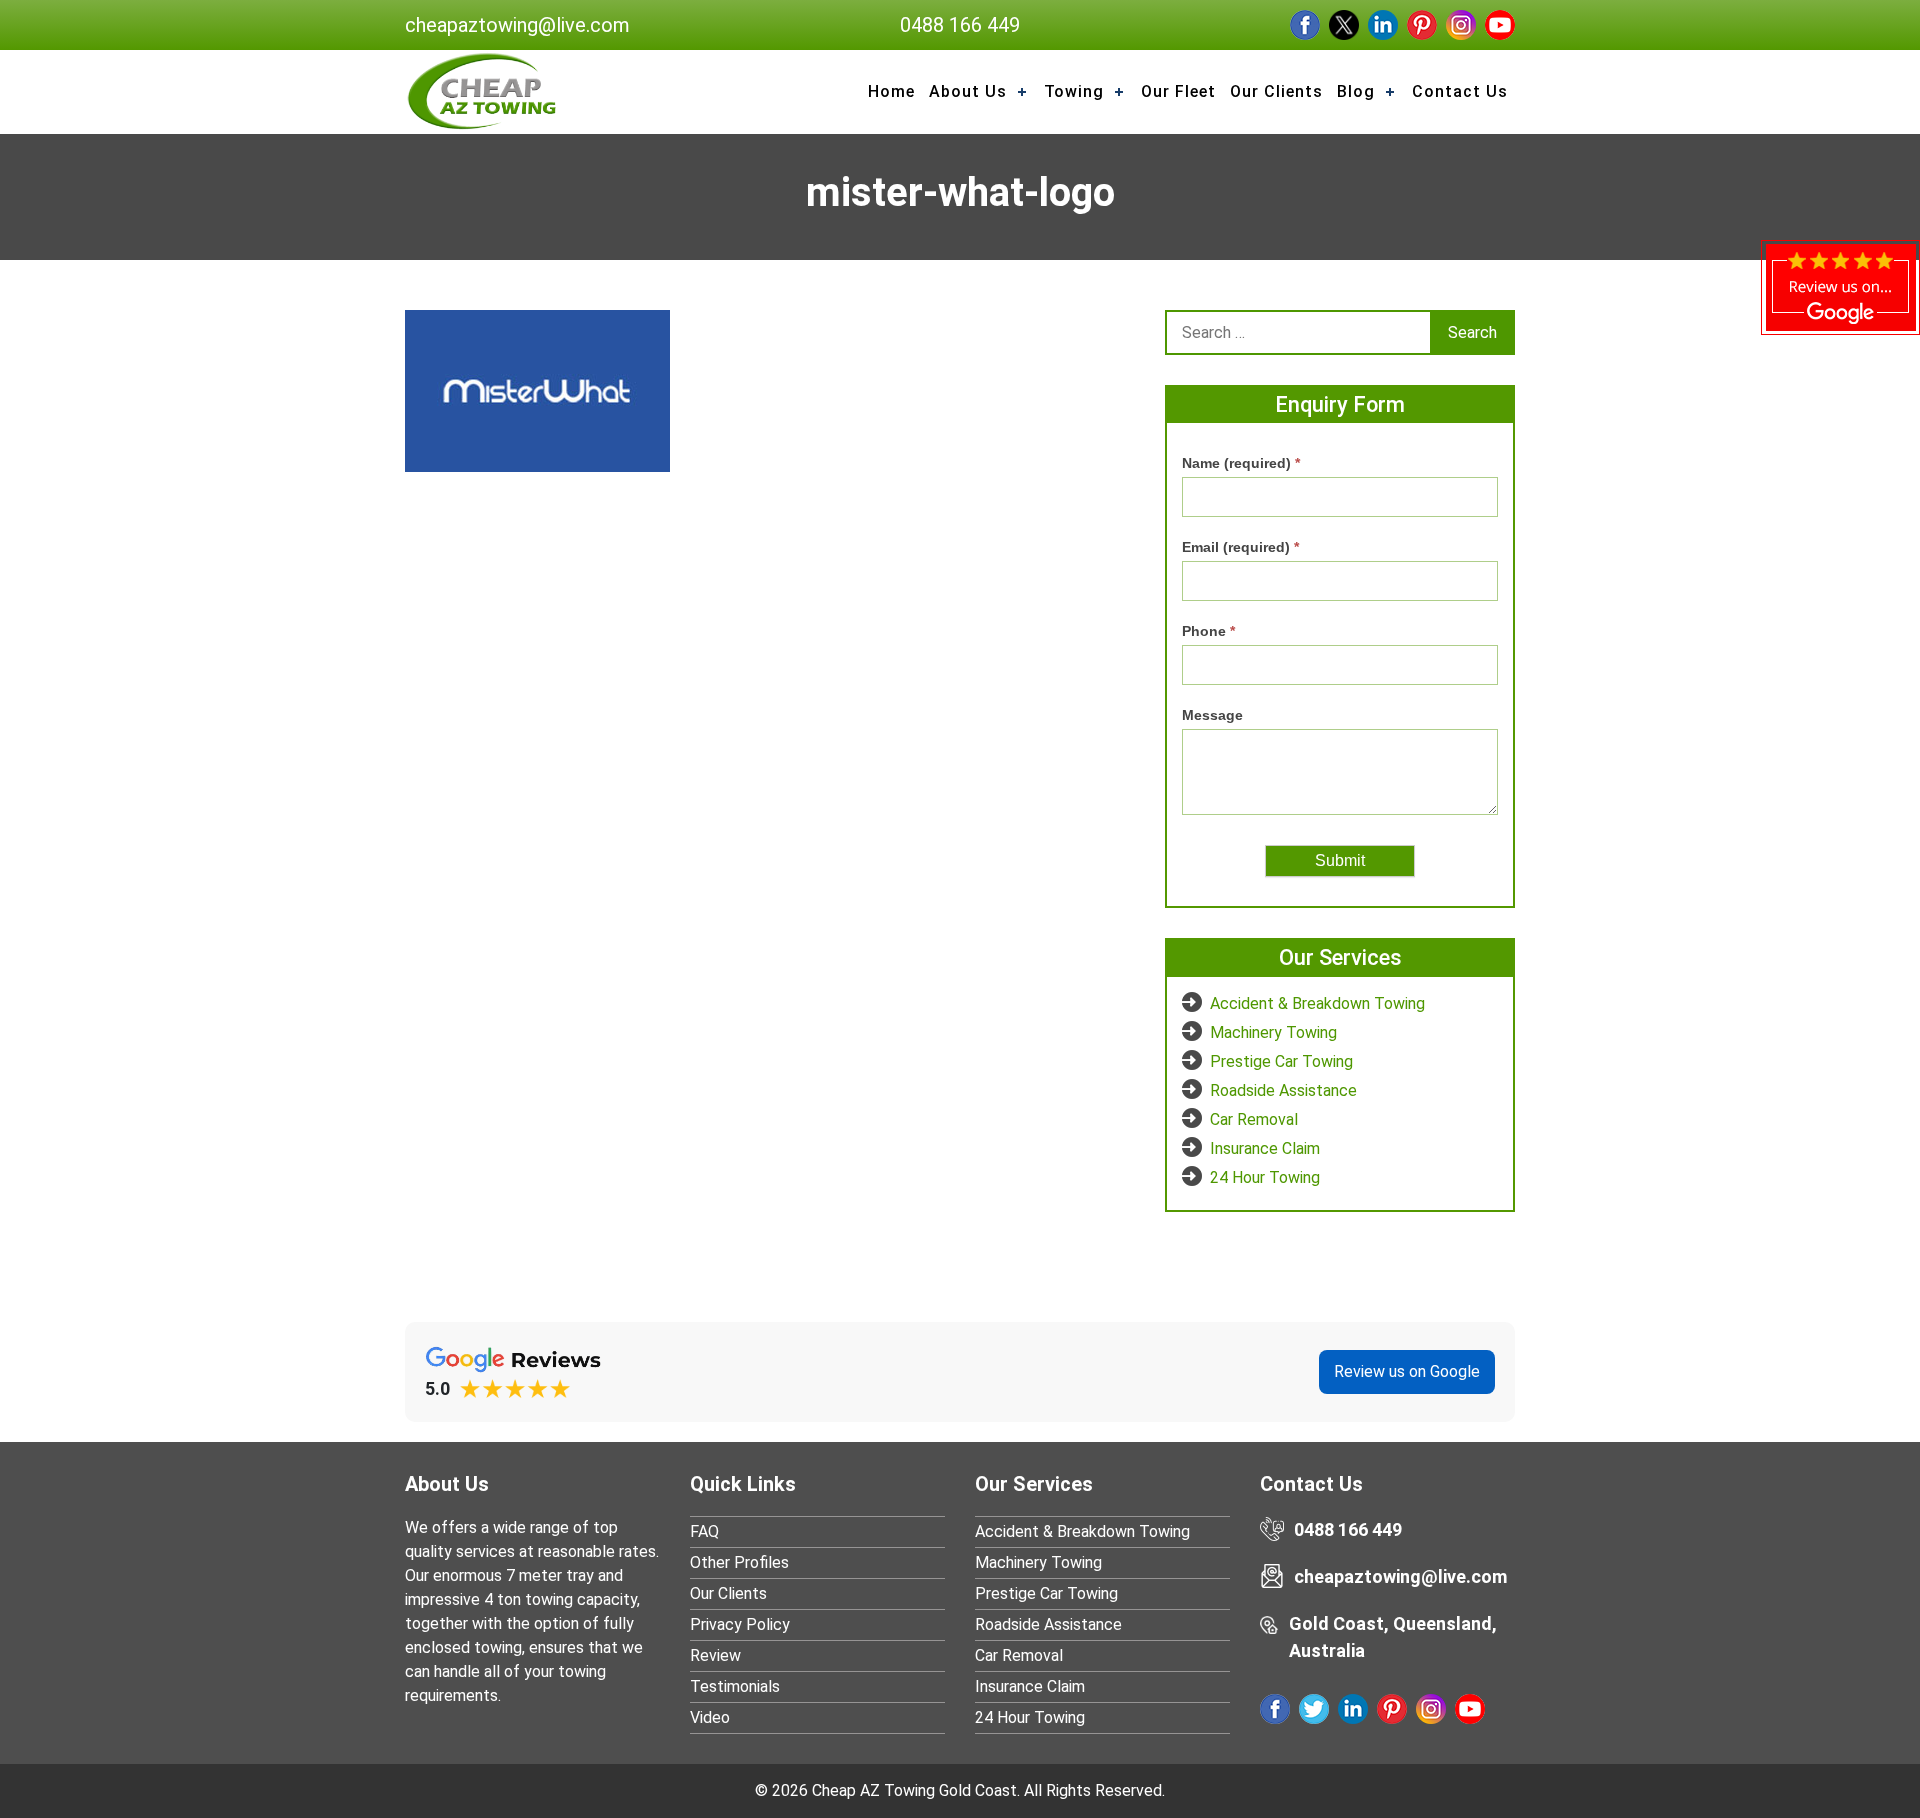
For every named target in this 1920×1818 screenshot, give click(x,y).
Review (715, 1655)
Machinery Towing (1273, 1032)
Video (710, 1717)
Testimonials (735, 1686)
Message (1212, 715)
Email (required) (1240, 547)
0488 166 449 (960, 25)
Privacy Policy (740, 1624)
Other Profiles (739, 1562)
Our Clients (728, 1593)
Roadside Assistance (1283, 1090)
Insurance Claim (1265, 1148)
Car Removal (1254, 1119)
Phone (1208, 631)
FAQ (704, 1531)
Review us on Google (1407, 1371)
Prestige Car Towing (1281, 1061)
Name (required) (1241, 463)
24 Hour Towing (1265, 1177)
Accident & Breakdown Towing (1317, 1003)
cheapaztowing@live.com (517, 25)
